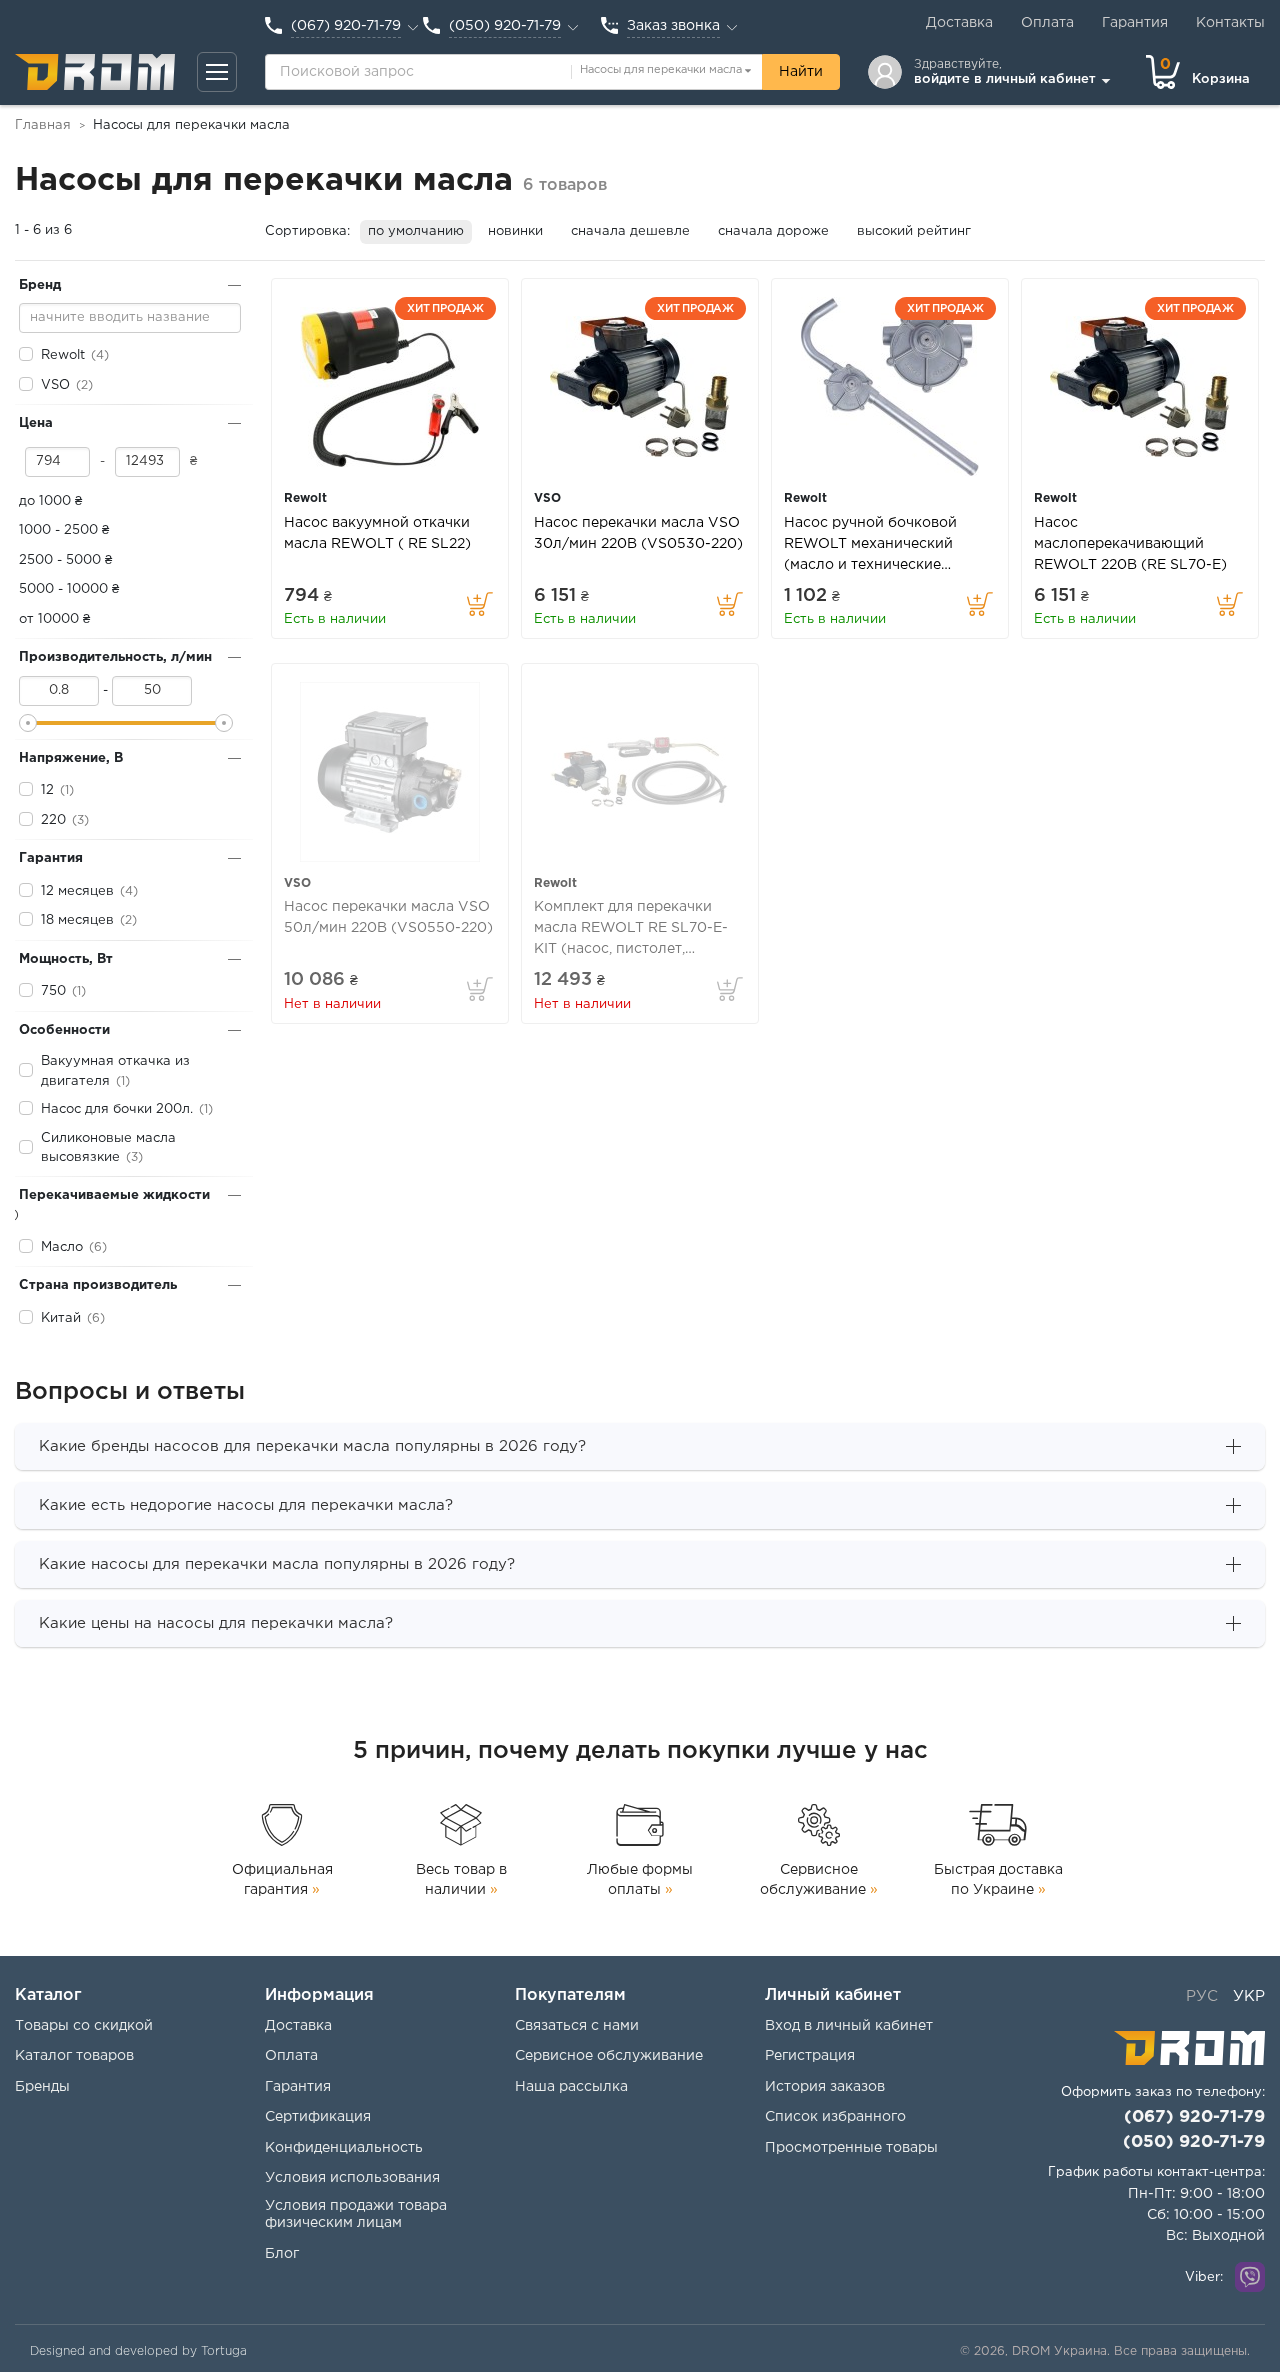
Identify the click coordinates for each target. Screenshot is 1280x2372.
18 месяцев (77, 920)
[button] (217, 72)
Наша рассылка (571, 2087)
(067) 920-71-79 (1194, 2117)
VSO (55, 385)
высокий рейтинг (914, 231)
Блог (282, 2254)
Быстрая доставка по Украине (998, 1880)
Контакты (1230, 23)
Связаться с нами (577, 2026)
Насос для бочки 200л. (117, 1109)
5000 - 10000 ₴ (69, 589)
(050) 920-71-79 (1194, 2142)
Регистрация (810, 2056)
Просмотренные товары (851, 2148)
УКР (1249, 1996)
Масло (62, 1247)
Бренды (42, 2087)
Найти (801, 72)
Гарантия (1135, 23)
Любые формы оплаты (640, 1880)
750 (53, 991)
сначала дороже (773, 231)
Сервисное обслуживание (819, 1880)
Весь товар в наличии (461, 1880)
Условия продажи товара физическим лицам (356, 2215)
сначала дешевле (630, 231)
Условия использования (352, 2178)
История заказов (825, 2087)
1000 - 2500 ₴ (64, 530)
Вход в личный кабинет (849, 2026)
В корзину (480, 604)
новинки (515, 231)
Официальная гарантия (282, 1880)
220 (53, 820)
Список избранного (835, 2117)
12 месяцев (77, 891)
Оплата (1047, 23)
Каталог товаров (74, 2056)
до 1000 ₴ (50, 501)
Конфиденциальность (344, 2148)
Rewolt (63, 355)
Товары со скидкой (84, 2026)
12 (47, 790)
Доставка (959, 23)
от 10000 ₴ (54, 619)
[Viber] (1250, 2277)
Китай (61, 1318)
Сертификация (318, 2117)
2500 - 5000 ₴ (65, 560)
